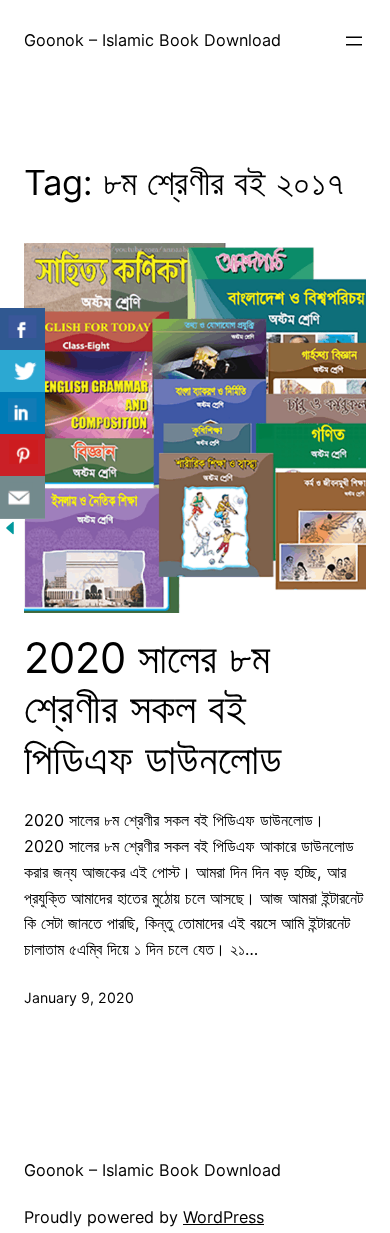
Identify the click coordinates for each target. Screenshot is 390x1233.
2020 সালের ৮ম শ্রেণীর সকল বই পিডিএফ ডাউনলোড (153, 708)
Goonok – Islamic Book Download (152, 40)
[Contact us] (22, 497)
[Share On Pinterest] (22, 455)
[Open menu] (354, 41)
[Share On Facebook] (22, 329)
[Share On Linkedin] (22, 413)
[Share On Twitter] (22, 371)
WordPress (223, 1217)
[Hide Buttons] (10, 532)
